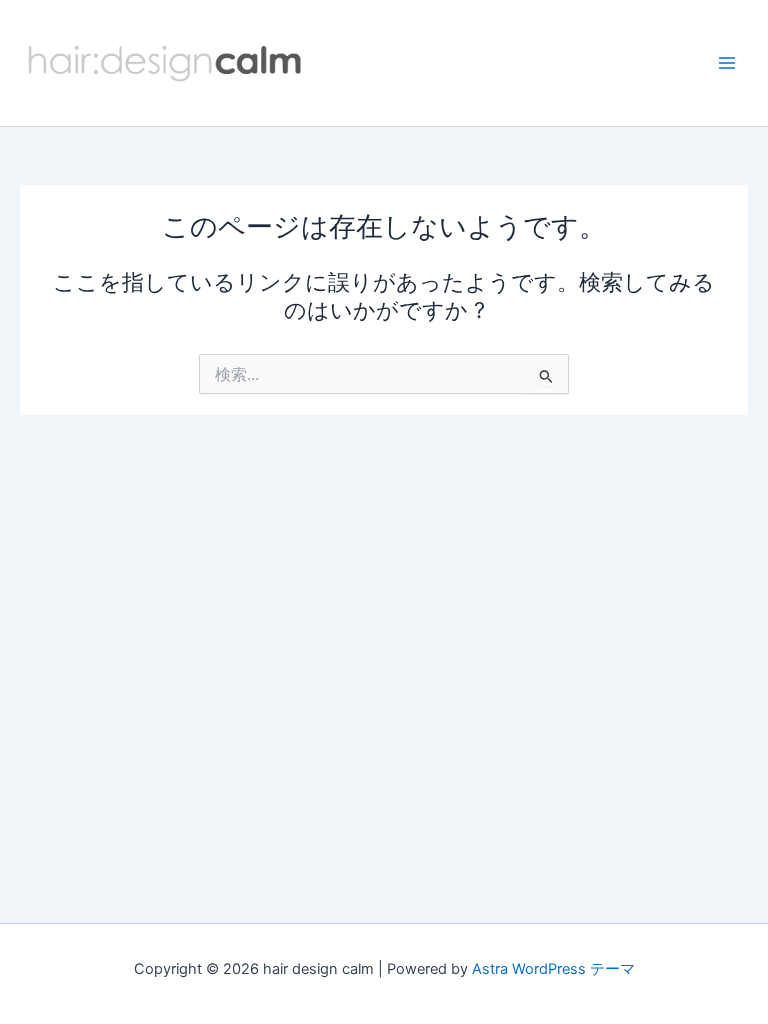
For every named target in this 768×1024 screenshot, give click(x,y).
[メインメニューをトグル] (727, 63)
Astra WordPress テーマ (553, 969)
